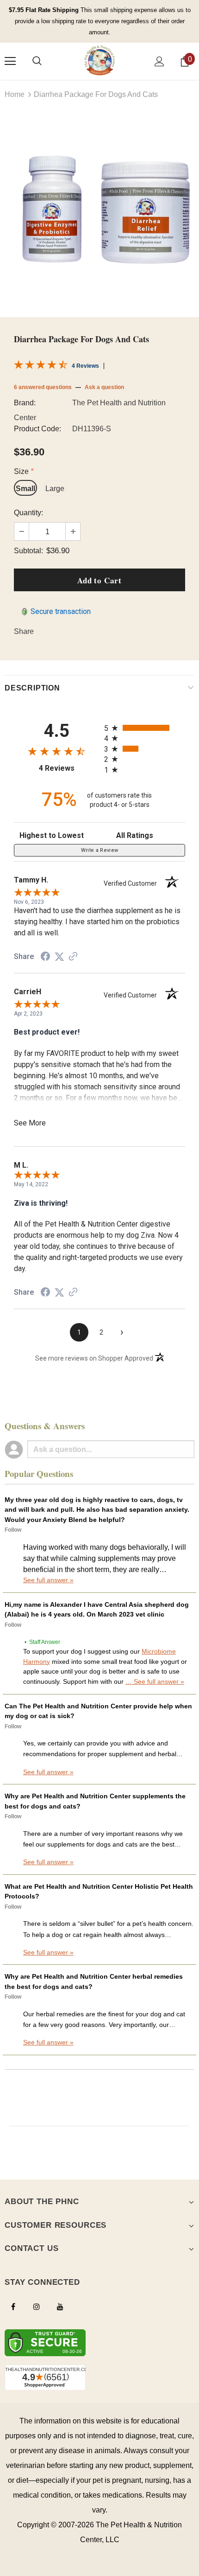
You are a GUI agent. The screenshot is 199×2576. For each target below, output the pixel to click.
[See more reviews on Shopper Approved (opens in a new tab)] (73, 956)
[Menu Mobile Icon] (10, 61)
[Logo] (99, 61)
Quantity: (28, 513)
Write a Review (100, 850)
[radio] (145, 728)
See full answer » (48, 1580)
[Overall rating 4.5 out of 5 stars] (41, 367)
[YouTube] (60, 2306)
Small (25, 489)
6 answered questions (43, 387)
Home (15, 94)
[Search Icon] (37, 61)
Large (55, 489)
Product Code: (37, 429)
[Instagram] (37, 2306)
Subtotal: (28, 551)
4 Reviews (85, 366)
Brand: (25, 403)
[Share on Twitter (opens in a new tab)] (59, 956)
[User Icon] (159, 61)
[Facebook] (13, 2306)
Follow (13, 1530)
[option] (99, 208)
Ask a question (104, 387)
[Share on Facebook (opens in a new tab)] (45, 956)
